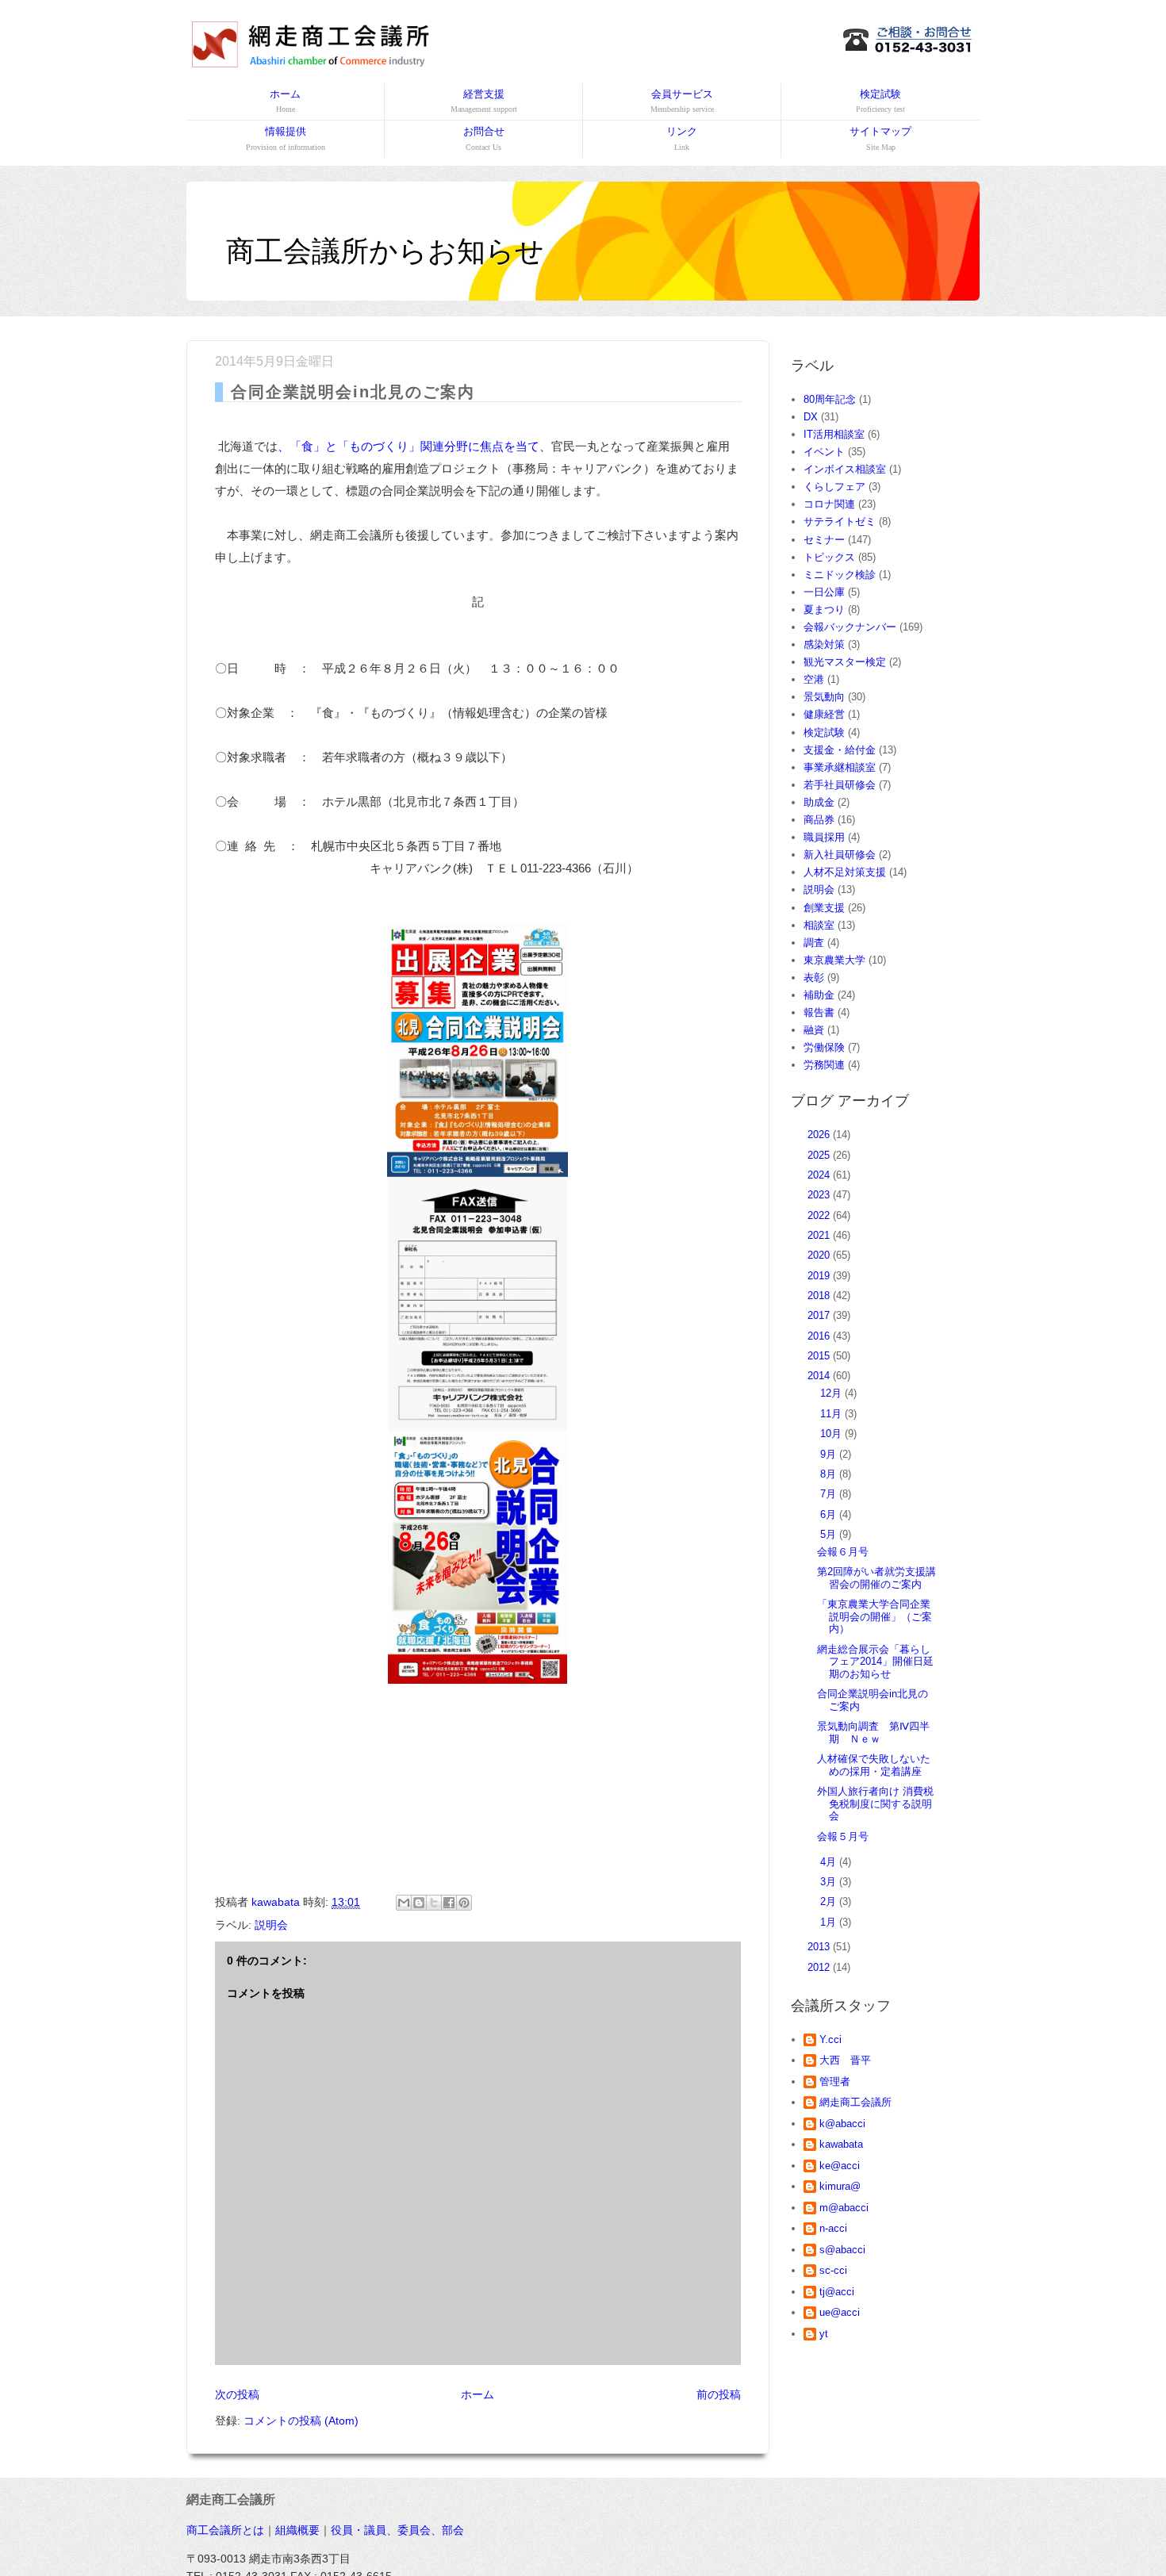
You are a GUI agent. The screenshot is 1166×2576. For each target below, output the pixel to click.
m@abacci (844, 2208)
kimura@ (840, 2186)
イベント (824, 452)
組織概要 (297, 2530)
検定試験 (880, 101)
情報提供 (286, 138)
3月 (830, 1882)
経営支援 (484, 101)
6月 (830, 1514)
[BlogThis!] (419, 1903)
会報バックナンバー (850, 627)
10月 (832, 1434)
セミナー (824, 540)
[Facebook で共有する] (449, 1903)
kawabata (841, 2144)
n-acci (833, 2228)
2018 (820, 1296)
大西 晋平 (845, 2060)
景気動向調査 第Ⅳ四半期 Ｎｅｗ (873, 1733)
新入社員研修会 (840, 855)
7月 (830, 1494)
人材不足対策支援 (845, 872)
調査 (814, 943)
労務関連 (824, 1065)
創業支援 (824, 908)
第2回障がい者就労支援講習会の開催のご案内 (876, 1578)
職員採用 (824, 837)
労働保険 (824, 1047)
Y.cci (830, 2039)
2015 (820, 1356)
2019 (820, 1276)
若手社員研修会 (840, 785)
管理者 (835, 2081)
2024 (820, 1175)
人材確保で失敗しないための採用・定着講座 (874, 1765)
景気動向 (824, 697)
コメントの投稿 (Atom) (301, 2421)
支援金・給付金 (840, 750)
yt (824, 2334)
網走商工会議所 (855, 2102)
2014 (820, 1376)
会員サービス (682, 101)
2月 (830, 1901)
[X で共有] (434, 1903)
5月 (830, 1534)
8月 (830, 1474)
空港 (814, 679)
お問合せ (484, 138)
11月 (832, 1414)
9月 (830, 1454)
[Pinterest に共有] (464, 1903)
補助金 (819, 995)
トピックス (829, 557)
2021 (820, 1235)
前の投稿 (719, 2394)
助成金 (819, 802)
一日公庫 (824, 592)
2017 (820, 1315)
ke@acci (840, 2166)
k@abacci (842, 2124)
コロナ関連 (829, 504)
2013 (820, 1947)
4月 (830, 1862)
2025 (820, 1155)
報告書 (819, 1012)
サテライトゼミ (840, 521)
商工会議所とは (225, 2530)
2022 (820, 1215)
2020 (820, 1255)
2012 (820, 1967)
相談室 (819, 925)
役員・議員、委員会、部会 (397, 2530)
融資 (814, 1030)
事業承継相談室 (840, 767)
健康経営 (824, 714)
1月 (830, 1922)
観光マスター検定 (845, 662)
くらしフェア (834, 487)
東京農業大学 (834, 960)
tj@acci (837, 2292)
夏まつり (824, 609)
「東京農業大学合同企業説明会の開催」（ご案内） (874, 1616)
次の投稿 (237, 2394)
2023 (820, 1195)
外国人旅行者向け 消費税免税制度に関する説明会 (875, 1804)
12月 (832, 1393)
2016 (820, 1336)
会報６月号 (843, 1552)
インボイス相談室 (845, 469)
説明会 (271, 1925)
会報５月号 (843, 1836)
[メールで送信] (404, 1903)
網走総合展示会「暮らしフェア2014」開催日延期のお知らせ (875, 1662)
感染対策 (824, 644)
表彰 (814, 977)
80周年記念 (830, 399)
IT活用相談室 (834, 434)
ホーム (285, 101)
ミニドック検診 (840, 575)
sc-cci (833, 2270)
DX (811, 417)
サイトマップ (880, 138)
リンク (682, 138)
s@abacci (842, 2250)
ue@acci (840, 2312)
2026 (820, 1135)
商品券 (819, 820)
